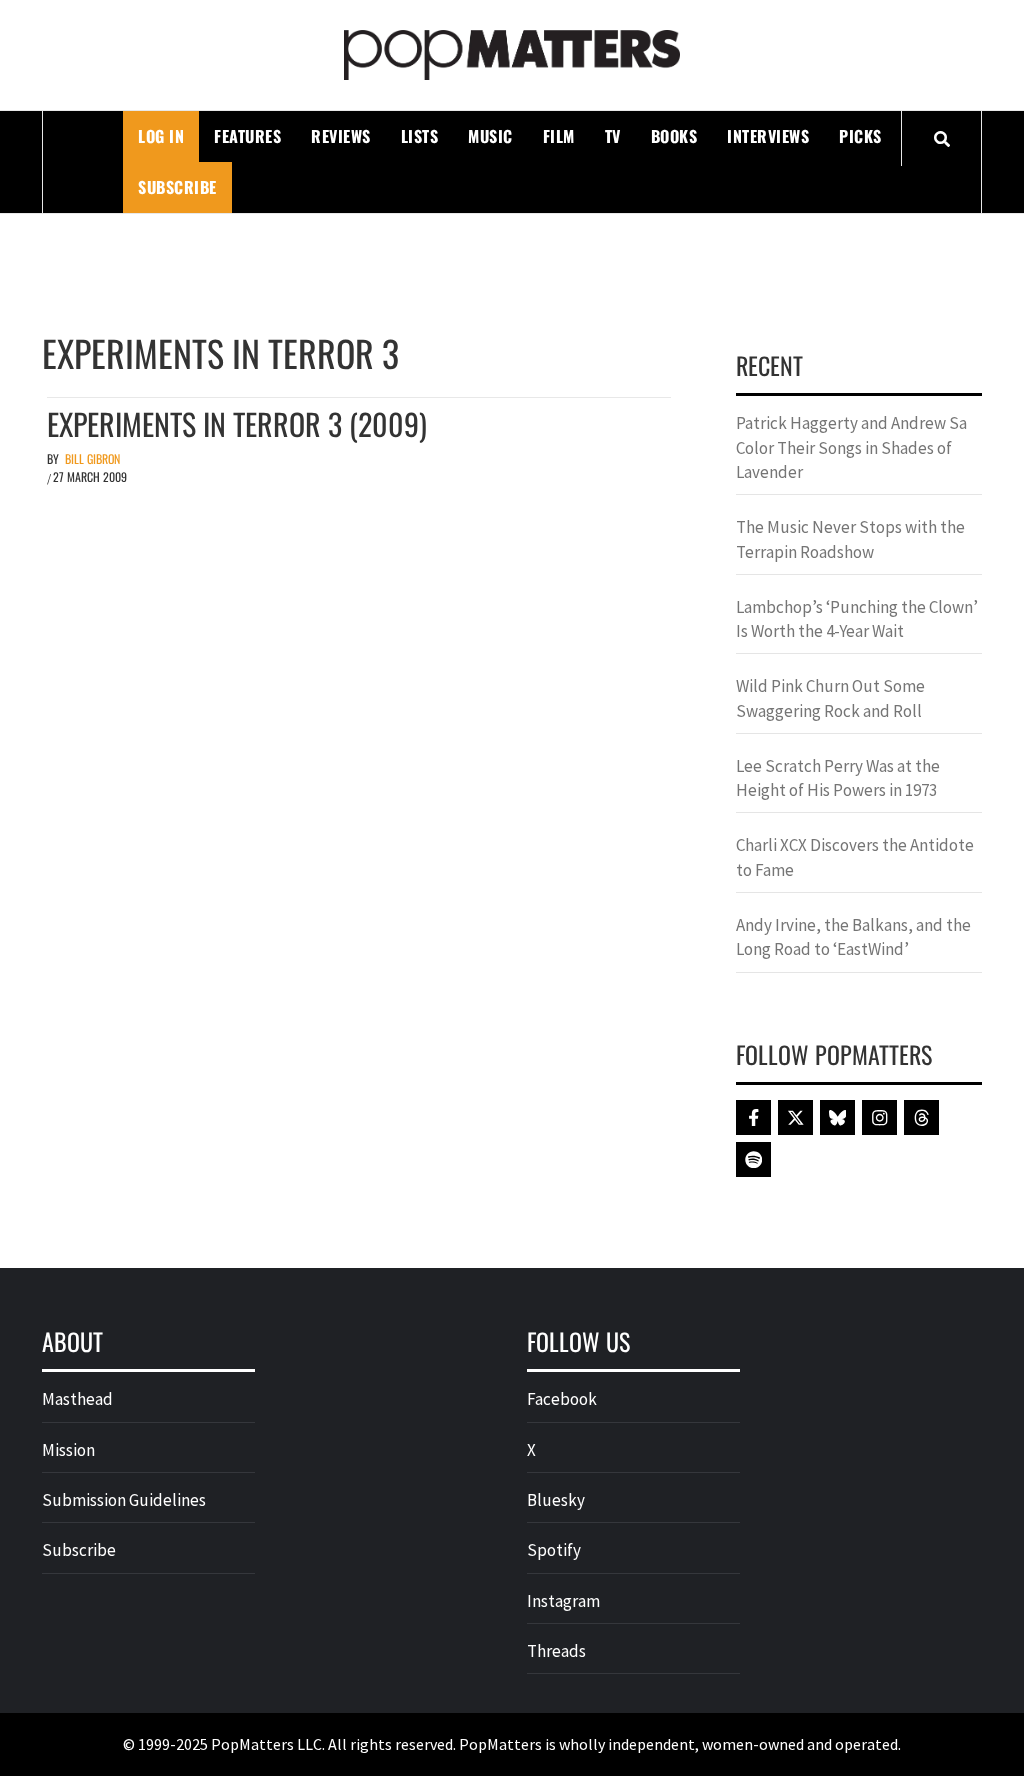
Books (674, 136)
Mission (68, 1450)
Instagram (563, 1601)
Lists (420, 136)
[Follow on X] (795, 1117)
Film (559, 136)
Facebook (562, 1399)
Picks (860, 136)
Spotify (554, 1550)
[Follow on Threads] (921, 1117)
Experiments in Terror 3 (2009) (237, 423)
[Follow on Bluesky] (837, 1117)
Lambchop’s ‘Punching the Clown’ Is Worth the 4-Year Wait (857, 619)
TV (613, 136)
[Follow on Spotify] (753, 1159)
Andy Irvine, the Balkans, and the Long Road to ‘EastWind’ (853, 937)
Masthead (77, 1399)
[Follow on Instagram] (879, 1117)
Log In (161, 136)
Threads (556, 1651)
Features (247, 136)
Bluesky (556, 1500)
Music (490, 136)
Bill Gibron (92, 458)
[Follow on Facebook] (753, 1117)
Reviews (341, 136)
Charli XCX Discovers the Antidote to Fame (855, 857)
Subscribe (177, 187)
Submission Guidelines (124, 1500)
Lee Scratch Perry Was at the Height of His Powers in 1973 (838, 778)
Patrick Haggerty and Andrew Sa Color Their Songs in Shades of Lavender (851, 447)
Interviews (768, 136)
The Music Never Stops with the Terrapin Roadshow (850, 539)
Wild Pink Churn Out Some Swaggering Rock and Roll (830, 698)
